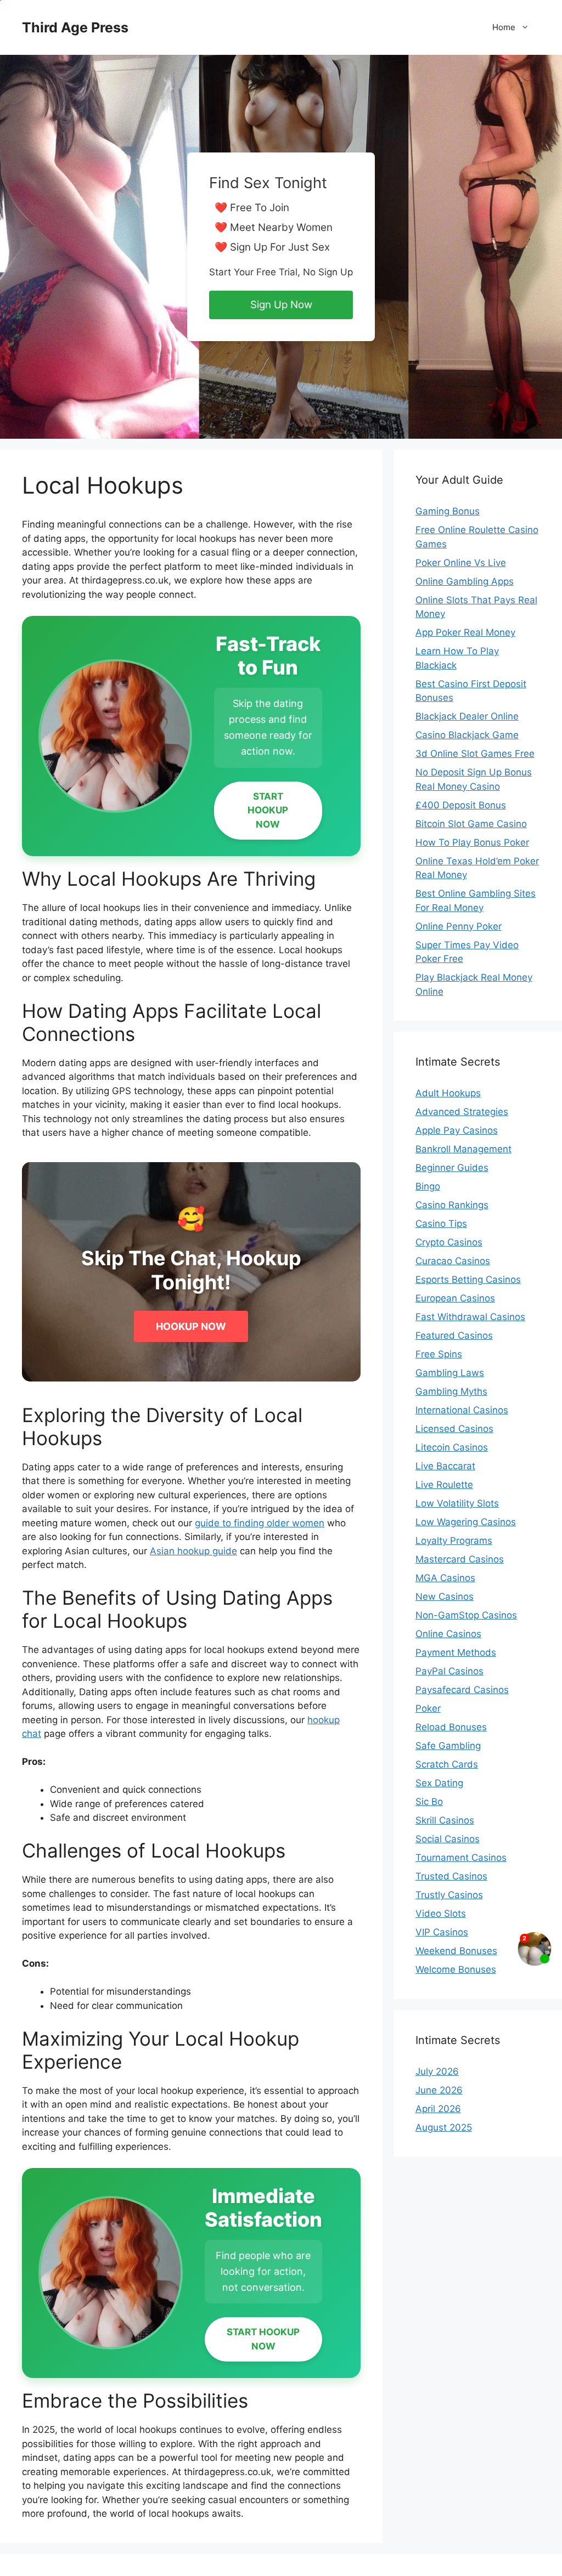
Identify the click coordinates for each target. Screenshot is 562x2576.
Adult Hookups (448, 1093)
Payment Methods (456, 1652)
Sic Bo (429, 1802)
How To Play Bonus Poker (472, 842)
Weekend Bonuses (456, 1951)
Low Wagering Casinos (466, 1522)
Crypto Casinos (449, 1242)
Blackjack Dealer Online (467, 716)
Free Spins (439, 1354)
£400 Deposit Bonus (461, 805)
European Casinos (455, 1298)
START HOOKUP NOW (268, 810)
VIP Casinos (442, 1932)
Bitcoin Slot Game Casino (471, 824)
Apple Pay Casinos (457, 1130)
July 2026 (437, 2071)
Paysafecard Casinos (462, 1690)
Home (504, 27)
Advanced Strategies (462, 1112)
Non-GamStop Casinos (466, 1615)
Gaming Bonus (448, 511)
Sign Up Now (281, 305)
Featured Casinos (454, 1335)
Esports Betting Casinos (468, 1279)
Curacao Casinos (453, 1261)
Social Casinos (448, 1839)
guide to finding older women (260, 1523)
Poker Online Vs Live (461, 563)
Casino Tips (441, 1224)
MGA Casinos (445, 1578)
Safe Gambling (448, 1746)
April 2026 (438, 2109)
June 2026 (439, 2090)
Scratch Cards (447, 1764)
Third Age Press (75, 27)
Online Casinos (448, 1634)
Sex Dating (439, 1783)
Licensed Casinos (454, 1429)
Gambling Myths (451, 1391)
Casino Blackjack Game (467, 735)
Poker (428, 1708)
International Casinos (462, 1410)
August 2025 (444, 2127)
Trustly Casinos (449, 1895)
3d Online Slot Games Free (475, 754)
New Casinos (445, 1596)
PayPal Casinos (449, 1671)
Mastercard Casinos (460, 1559)
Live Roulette (444, 1485)
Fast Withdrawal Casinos (470, 1317)
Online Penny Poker (459, 926)
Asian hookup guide (193, 1551)
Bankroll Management (463, 1149)
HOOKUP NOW (191, 1326)
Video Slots (441, 1913)
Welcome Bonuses (456, 1969)
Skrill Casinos (445, 1820)
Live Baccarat (445, 1466)
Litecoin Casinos (452, 1447)
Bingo (428, 1186)
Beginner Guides (452, 1168)
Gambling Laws (450, 1373)
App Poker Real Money (465, 632)
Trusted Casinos (451, 1876)
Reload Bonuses (451, 1727)
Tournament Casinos (461, 1858)
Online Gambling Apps (465, 581)
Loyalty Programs (454, 1541)
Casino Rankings (452, 1205)
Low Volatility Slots (457, 1503)
